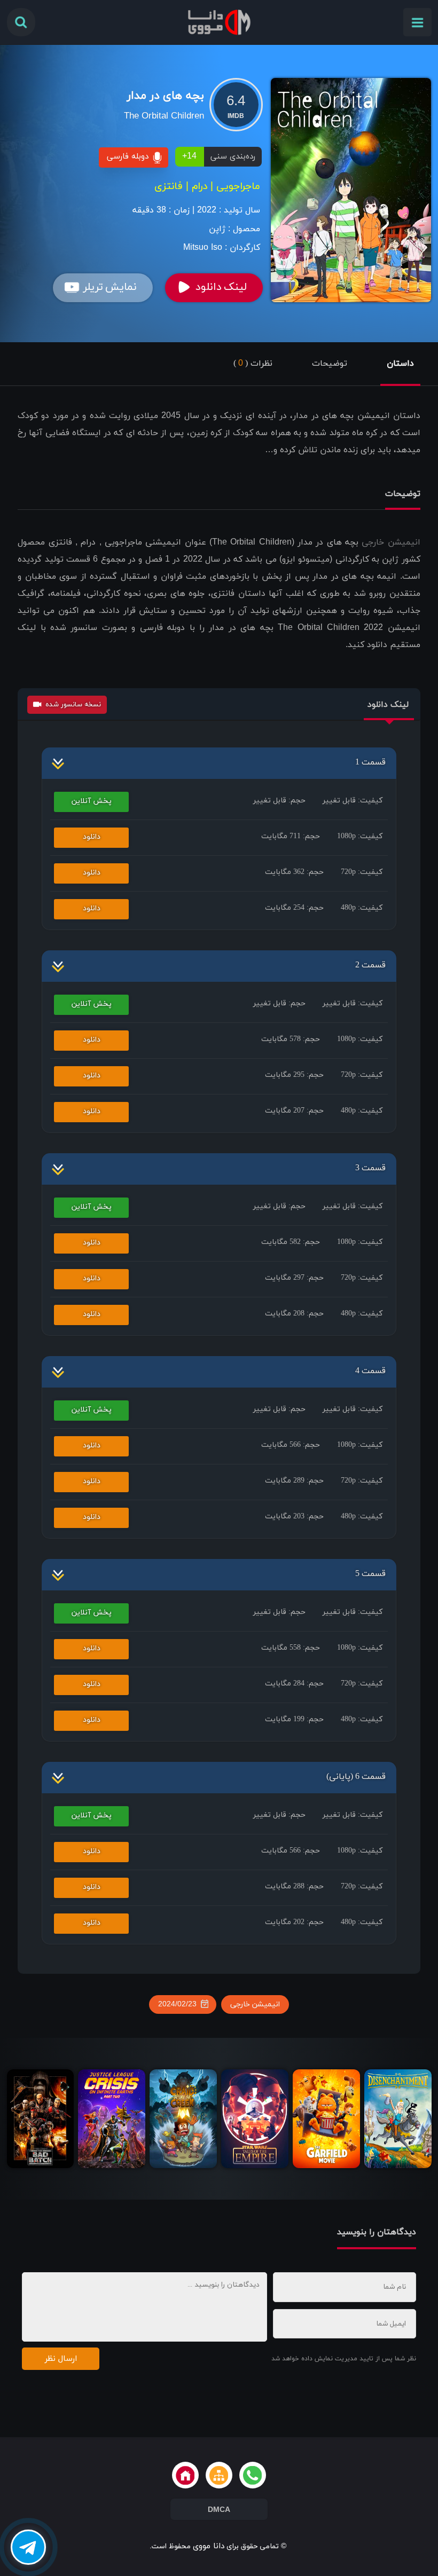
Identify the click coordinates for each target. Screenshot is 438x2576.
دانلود (92, 837)
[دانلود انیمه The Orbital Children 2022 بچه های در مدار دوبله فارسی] (351, 190)
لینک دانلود (221, 287)
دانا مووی (209, 2546)
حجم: (279, 801)
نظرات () (253, 364)
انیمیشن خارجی (391, 542)
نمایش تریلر (110, 287)
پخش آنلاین (92, 801)
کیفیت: (353, 801)
